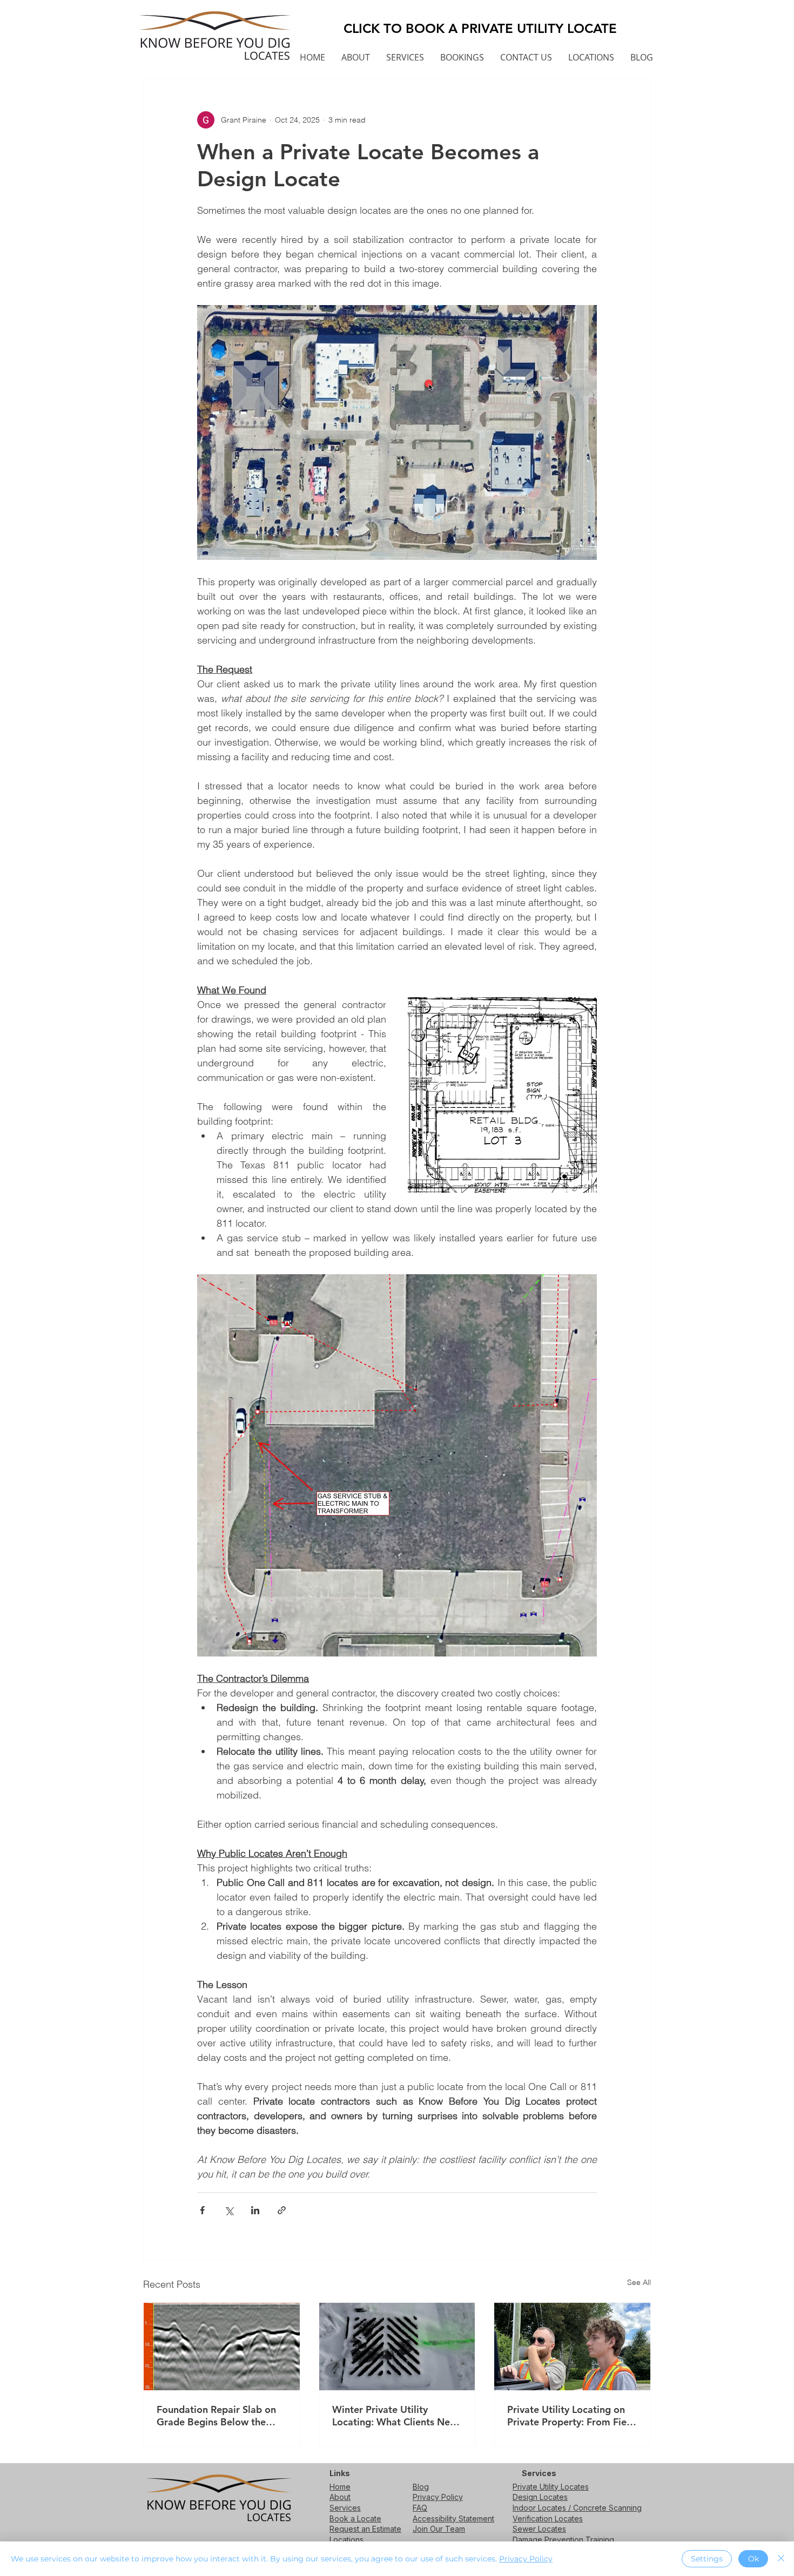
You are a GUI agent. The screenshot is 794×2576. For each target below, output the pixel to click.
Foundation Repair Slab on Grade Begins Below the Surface (216, 2416)
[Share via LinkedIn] (255, 2210)
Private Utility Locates (551, 2487)
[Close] (781, 2559)
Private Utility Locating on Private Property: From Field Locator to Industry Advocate (571, 2416)
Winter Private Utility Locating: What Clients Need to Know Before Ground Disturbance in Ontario (397, 2416)
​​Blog (421, 2487)
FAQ (420, 2508)
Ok (753, 2559)
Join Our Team (439, 2529)
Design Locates (540, 2497)
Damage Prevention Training (563, 2540)
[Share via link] (282, 2210)
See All (639, 2282)
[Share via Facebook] (202, 2210)
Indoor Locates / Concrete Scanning (577, 2508)
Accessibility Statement (453, 2518)
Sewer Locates (539, 2529)
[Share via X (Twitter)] (229, 2210)
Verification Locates (548, 2518)
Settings (707, 2559)
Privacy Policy (438, 2497)
